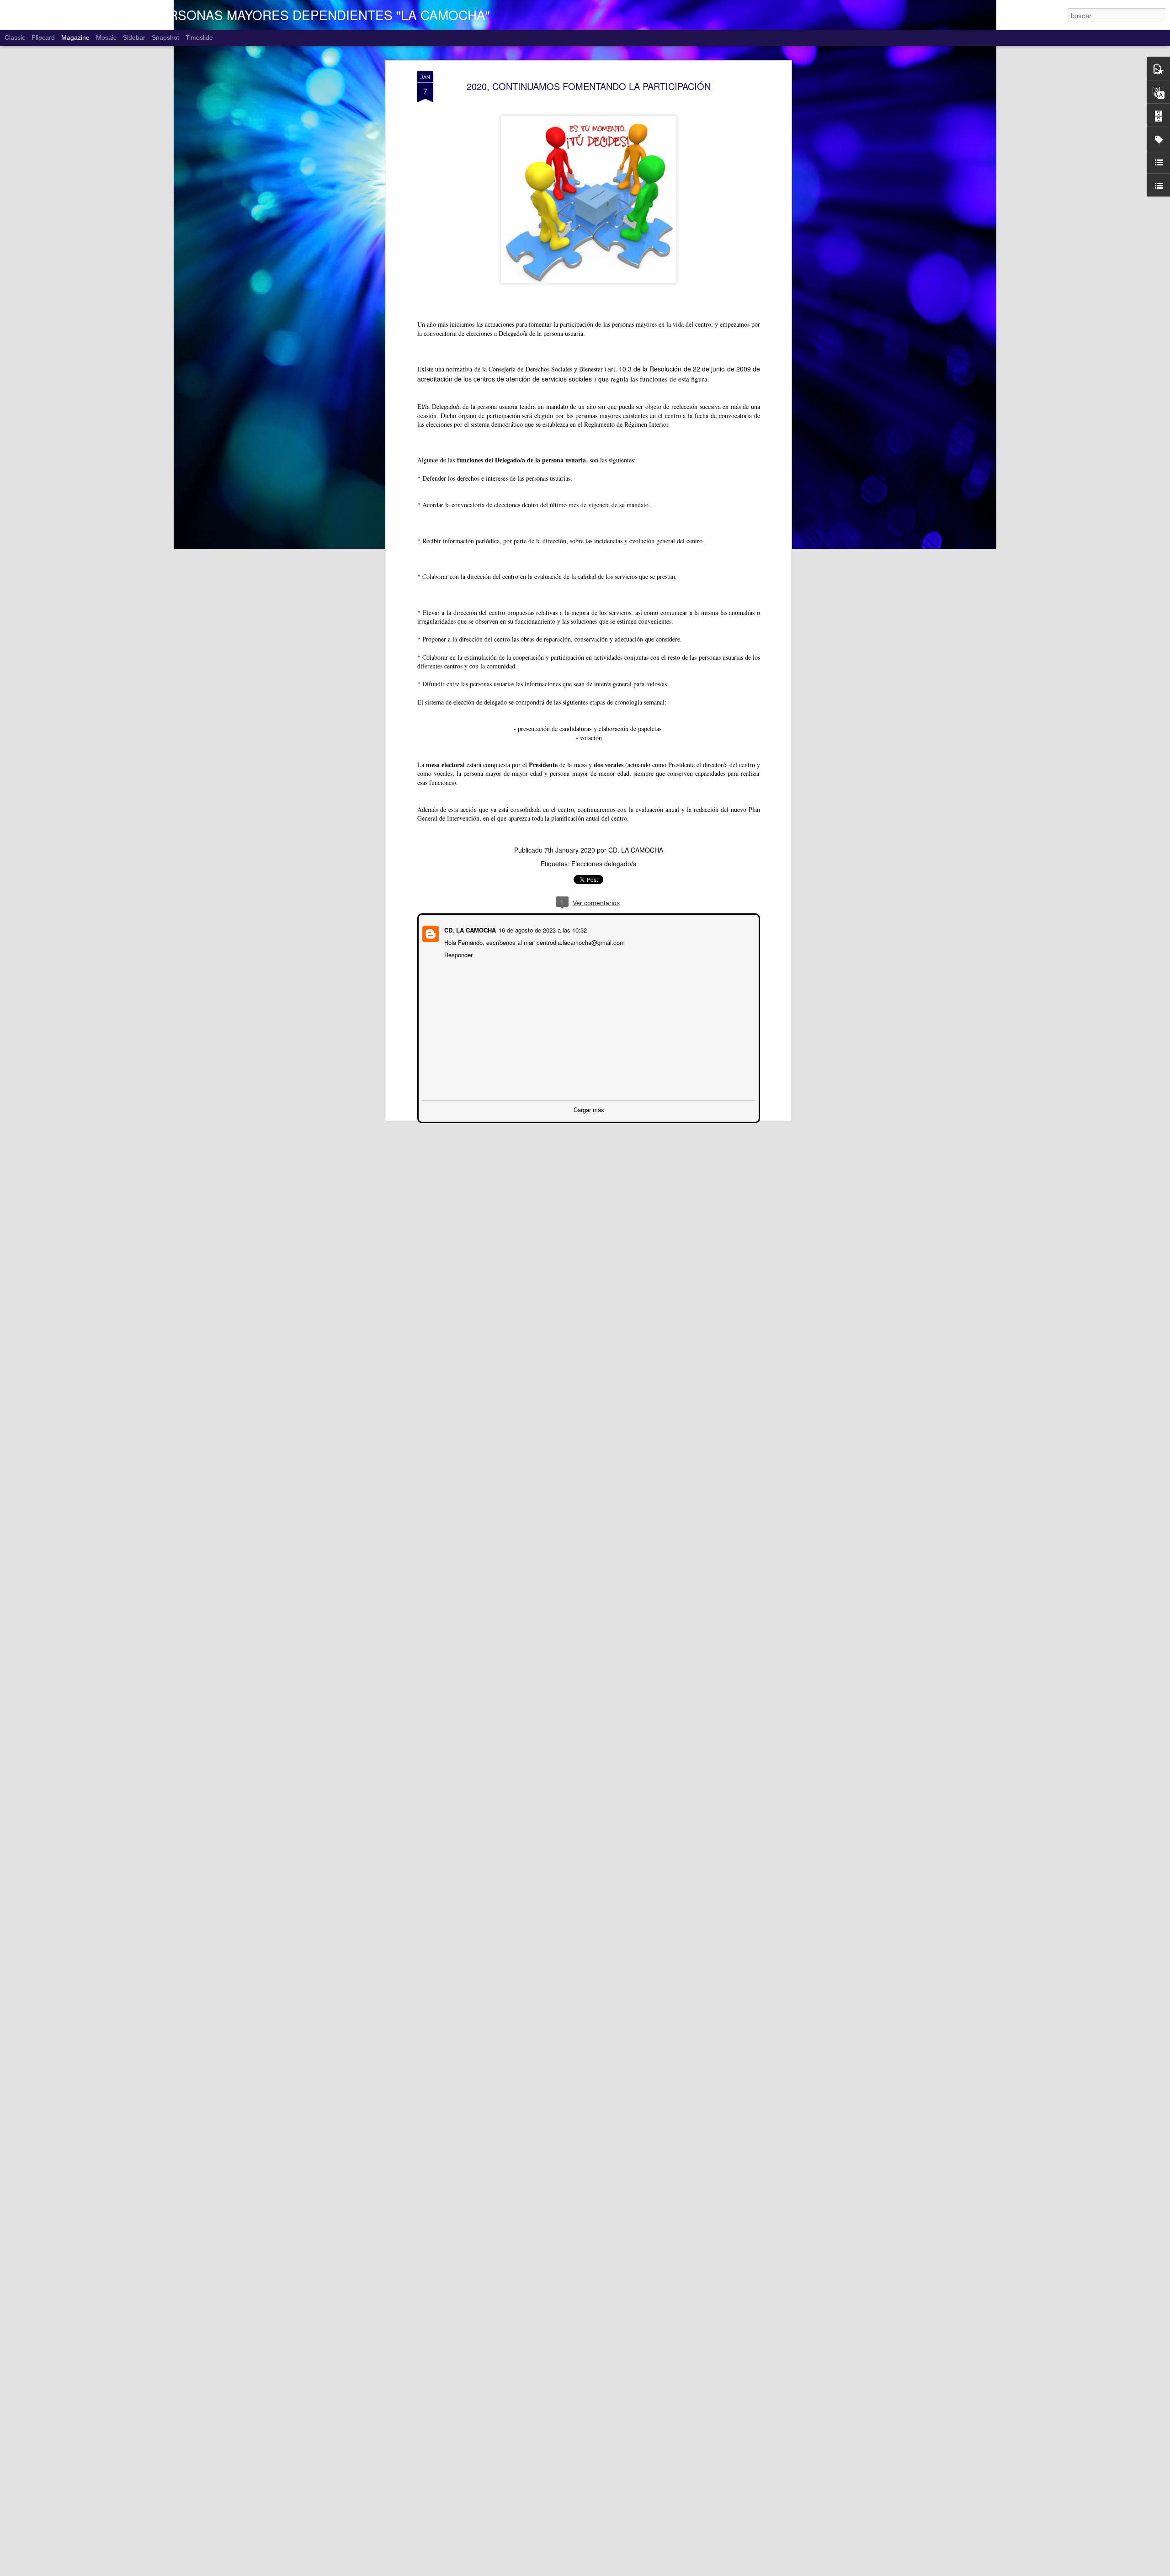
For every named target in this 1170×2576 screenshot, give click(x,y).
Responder (457, 954)
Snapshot (165, 37)
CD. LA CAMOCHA (636, 850)
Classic (15, 37)
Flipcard (43, 37)
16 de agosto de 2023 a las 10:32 (542, 929)
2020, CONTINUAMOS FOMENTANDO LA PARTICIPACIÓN (589, 86)
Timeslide (199, 37)
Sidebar (134, 37)
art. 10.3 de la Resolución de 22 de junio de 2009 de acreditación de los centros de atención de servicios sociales (589, 374)
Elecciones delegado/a (604, 864)
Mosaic (106, 37)
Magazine (75, 37)
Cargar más (589, 1109)
